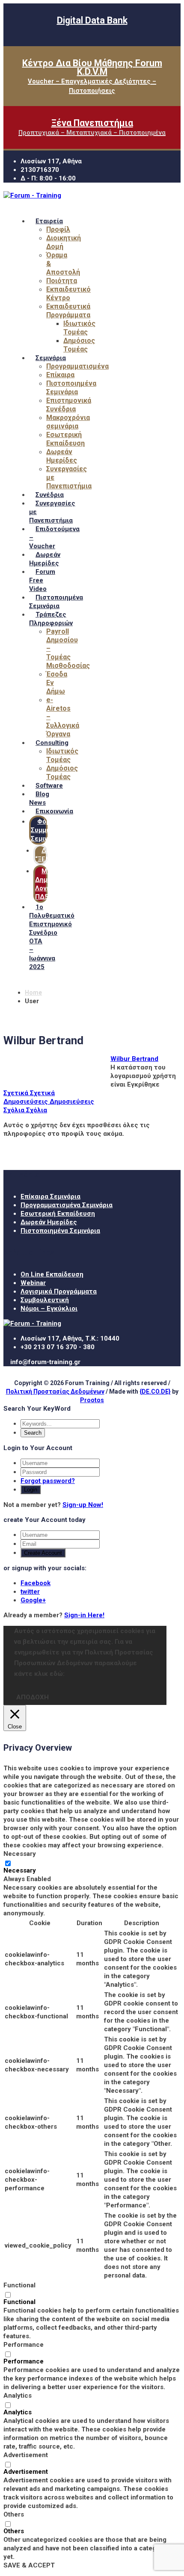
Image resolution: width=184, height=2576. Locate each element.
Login (31, 1490)
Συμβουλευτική (45, 1300)
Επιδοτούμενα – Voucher (54, 538)
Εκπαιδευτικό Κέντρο (68, 294)
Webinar (33, 1283)
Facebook (36, 1583)
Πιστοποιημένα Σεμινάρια (71, 388)
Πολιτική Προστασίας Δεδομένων (55, 1391)
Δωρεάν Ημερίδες (62, 456)
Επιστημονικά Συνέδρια (69, 405)
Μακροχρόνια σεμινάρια (68, 422)
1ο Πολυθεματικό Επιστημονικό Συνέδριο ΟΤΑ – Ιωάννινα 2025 (52, 937)
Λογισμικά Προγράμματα (59, 1291)
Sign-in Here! (84, 1615)
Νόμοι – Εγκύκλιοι (49, 1309)
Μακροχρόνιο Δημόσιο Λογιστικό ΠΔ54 (59, 884)
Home (33, 993)
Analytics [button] (18, 2396)
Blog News (39, 798)
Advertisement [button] (26, 2455)
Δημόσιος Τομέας (79, 345)
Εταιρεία (49, 221)
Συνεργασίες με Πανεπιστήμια (52, 512)
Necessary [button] (20, 1854)
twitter (30, 1592)
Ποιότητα (62, 281)
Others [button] (14, 2514)
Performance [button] (24, 2345)
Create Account (43, 1553)
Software (49, 786)
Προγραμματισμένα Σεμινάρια (67, 1205)
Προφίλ (58, 229)
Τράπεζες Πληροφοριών (51, 619)
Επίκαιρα (60, 375)
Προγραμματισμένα (77, 366)
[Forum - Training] (32, 195)
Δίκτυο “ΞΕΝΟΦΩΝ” (53, 855)
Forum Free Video (42, 580)
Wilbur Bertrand (134, 1059)
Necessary (20, 1870)
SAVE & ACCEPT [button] (29, 2565)
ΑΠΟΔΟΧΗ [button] (33, 1697)
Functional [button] (19, 2285)
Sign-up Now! (83, 1505)
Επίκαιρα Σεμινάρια (50, 1196)
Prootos (92, 1400)
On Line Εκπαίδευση (52, 1274)
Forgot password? (48, 1481)
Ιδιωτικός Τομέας (79, 328)
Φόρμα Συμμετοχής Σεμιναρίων (50, 830)
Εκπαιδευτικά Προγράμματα (68, 311)
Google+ (33, 1600)
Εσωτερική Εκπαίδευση (65, 439)
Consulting (52, 743)
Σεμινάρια (51, 358)
